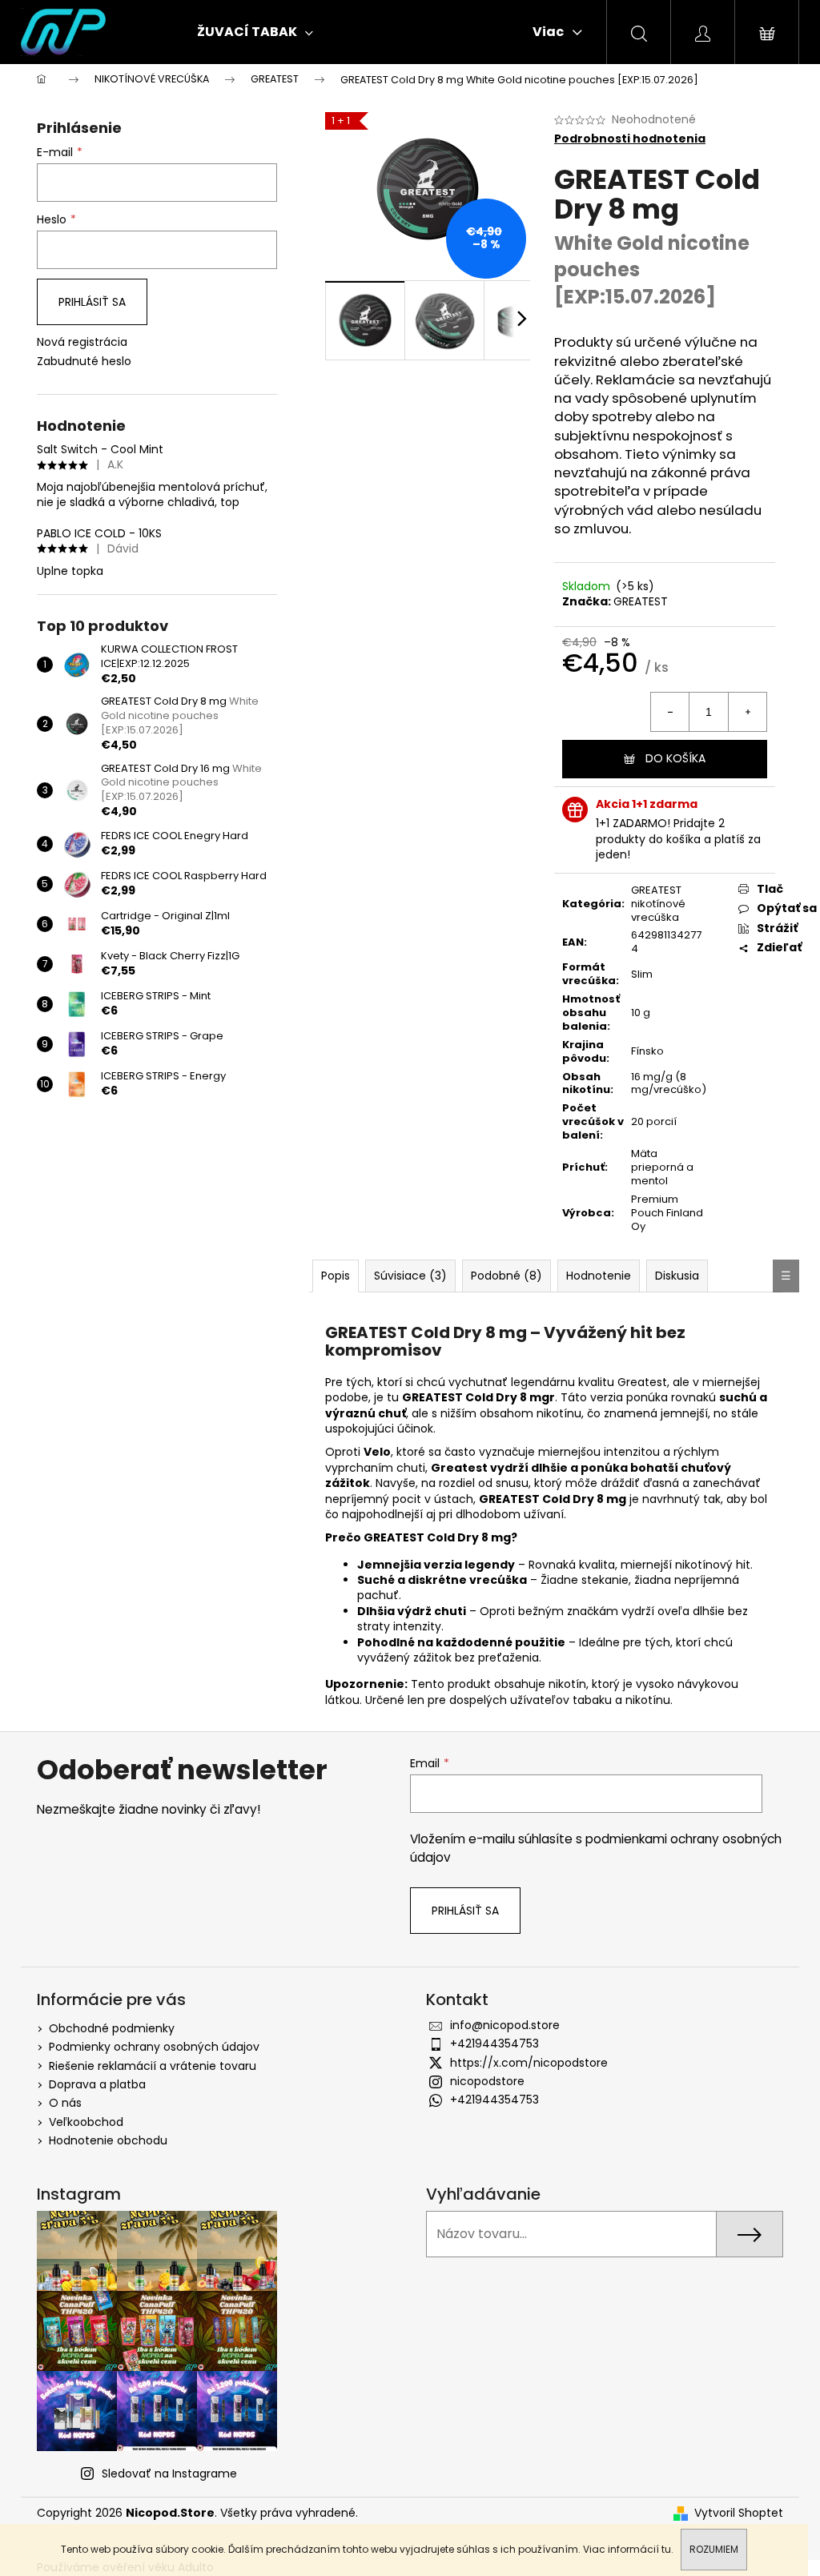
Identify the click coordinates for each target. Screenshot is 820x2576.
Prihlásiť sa (92, 302)
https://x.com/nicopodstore (529, 2063)
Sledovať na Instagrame (169, 2474)
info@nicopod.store (505, 2025)
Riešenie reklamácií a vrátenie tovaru (153, 2066)
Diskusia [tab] (677, 1276)
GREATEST (641, 601)
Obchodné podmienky (112, 2028)
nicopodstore (487, 2081)
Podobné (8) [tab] (506, 1276)
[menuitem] (255, 32)
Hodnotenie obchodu (108, 2140)
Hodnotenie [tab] (599, 1276)
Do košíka (675, 758)
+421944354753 (494, 2044)
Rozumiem (714, 2549)
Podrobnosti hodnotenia (630, 139)
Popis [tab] (336, 1276)
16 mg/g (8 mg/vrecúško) (669, 1083)
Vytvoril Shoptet (739, 2513)
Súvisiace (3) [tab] (410, 1276)
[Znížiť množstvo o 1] (670, 712)
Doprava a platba (97, 2084)
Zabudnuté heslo (84, 362)
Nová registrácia (82, 342)
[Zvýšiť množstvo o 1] (747, 712)
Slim (642, 974)
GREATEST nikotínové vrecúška (658, 904)
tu (666, 2549)
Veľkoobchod (86, 2122)
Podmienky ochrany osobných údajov (154, 2047)
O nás (65, 2103)
